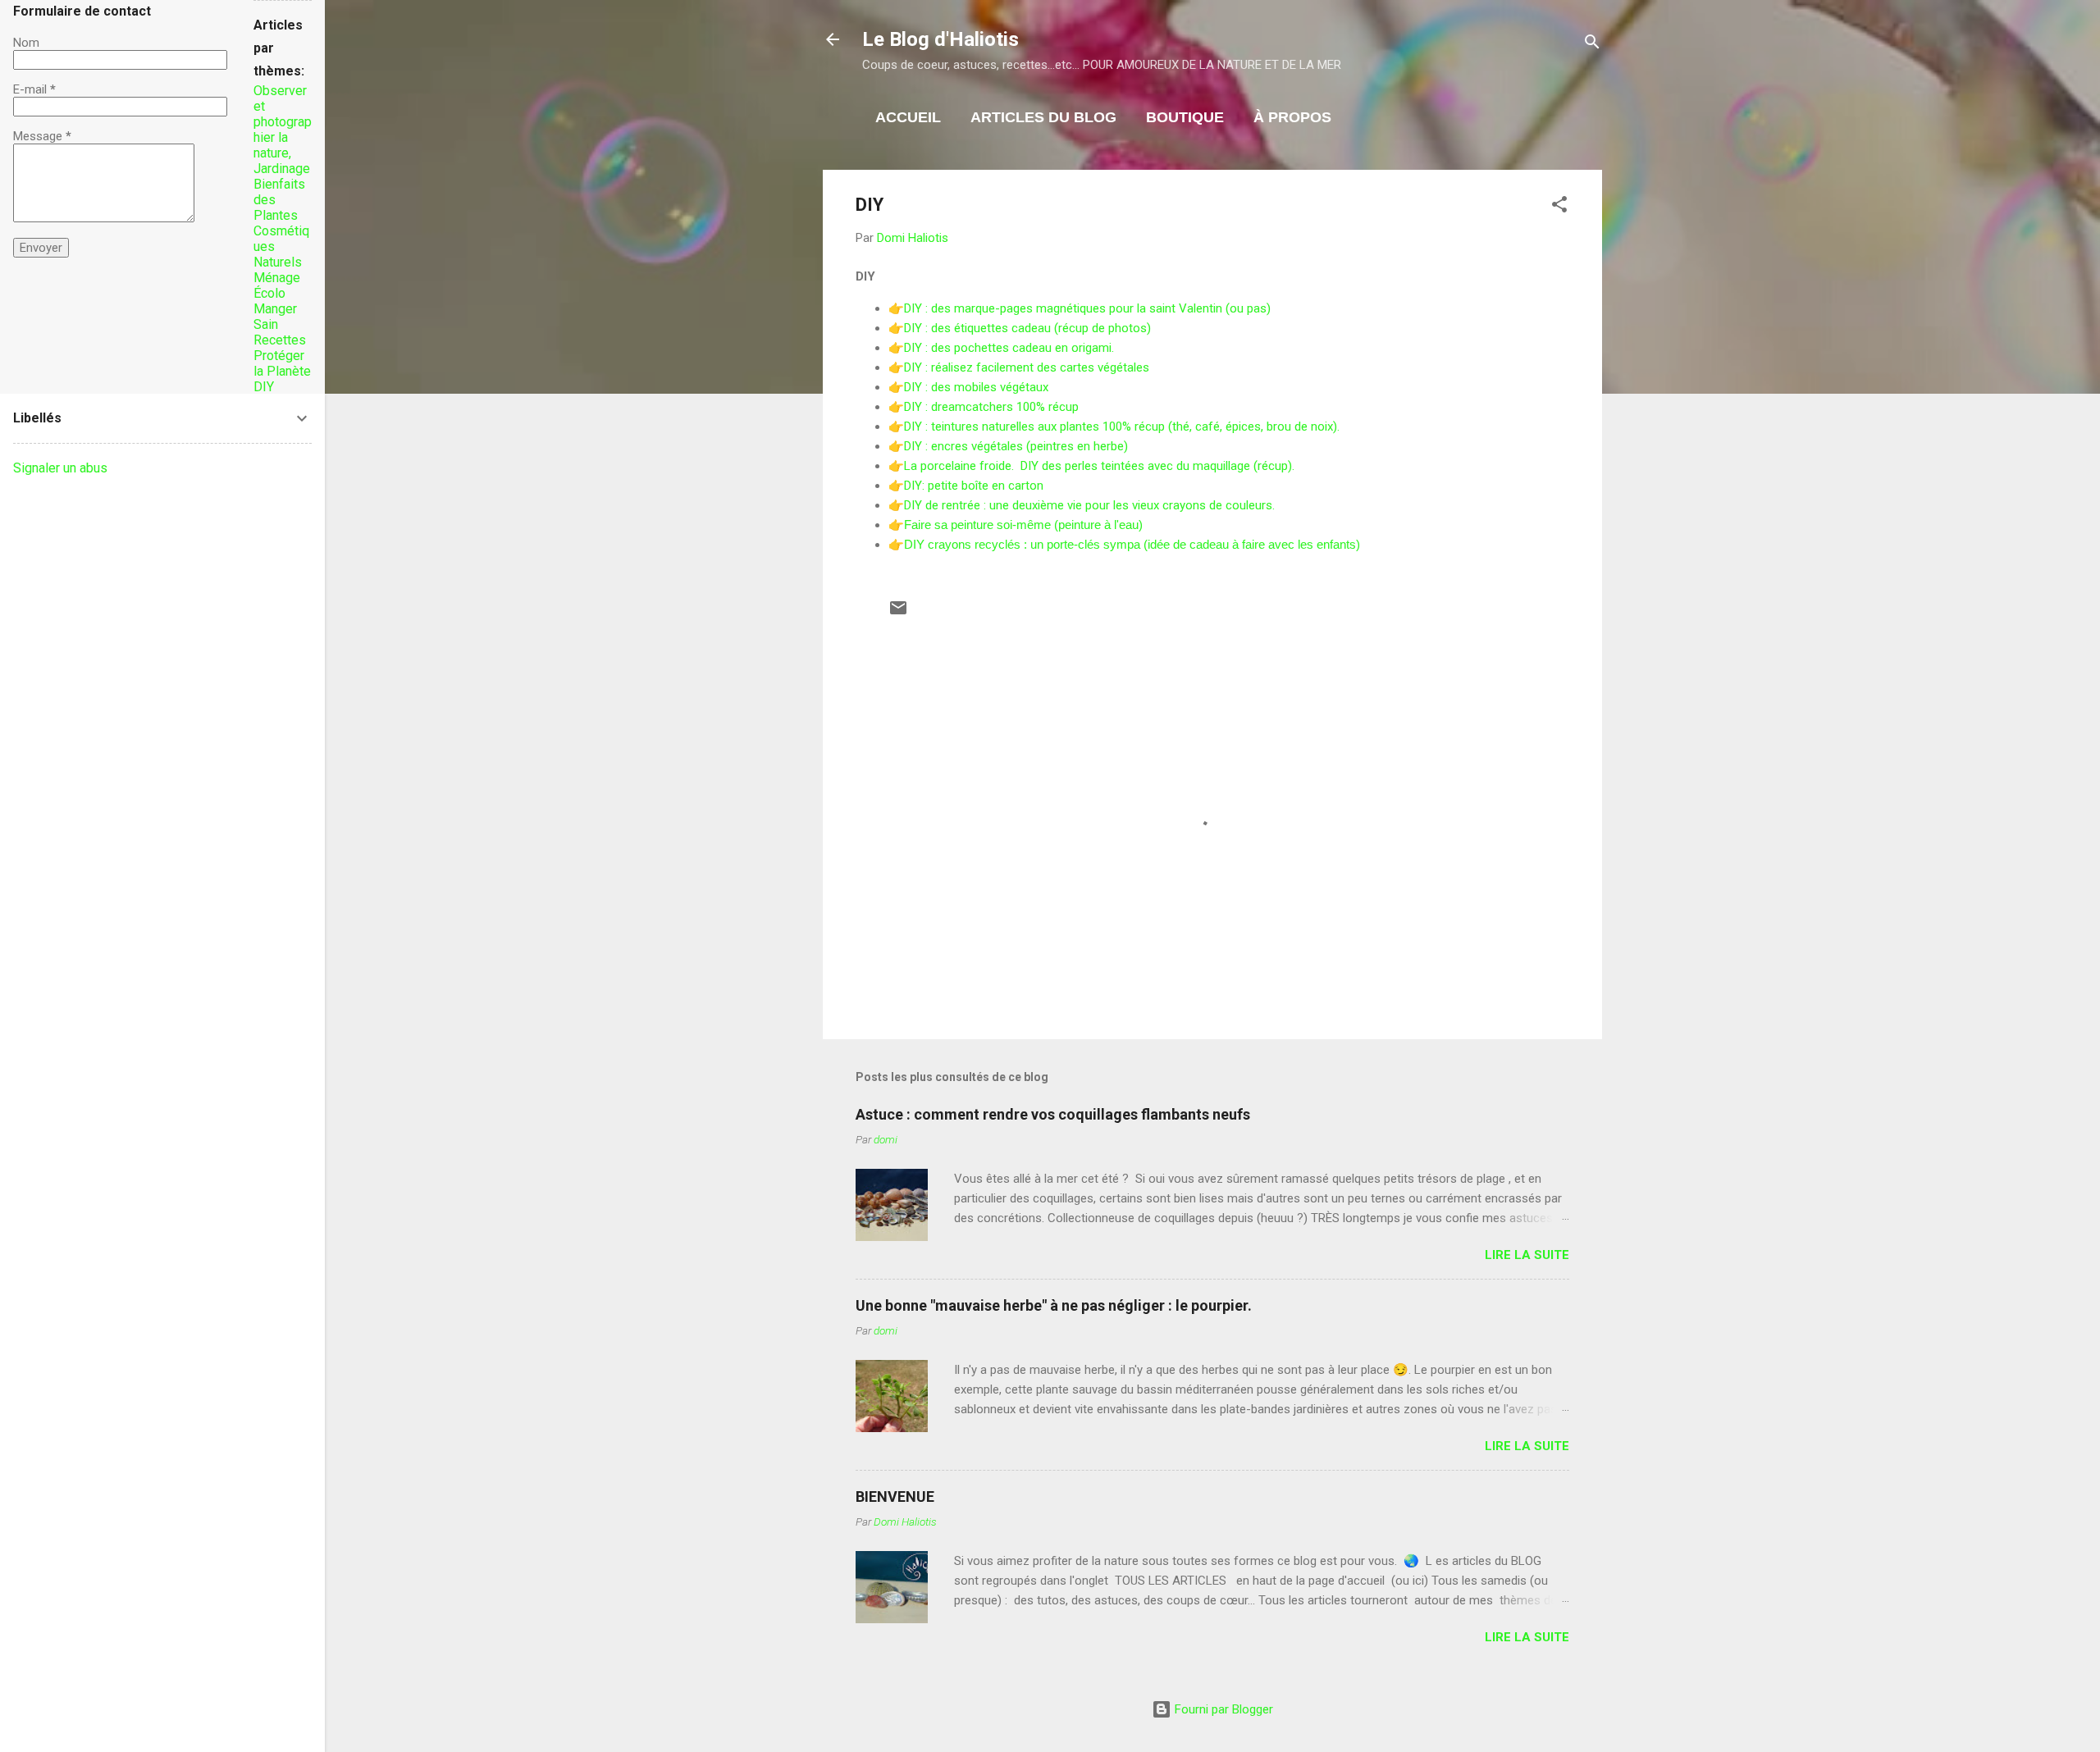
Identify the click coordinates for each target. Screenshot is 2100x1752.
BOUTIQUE (1185, 117)
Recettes (280, 340)
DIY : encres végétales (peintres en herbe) (1016, 446)
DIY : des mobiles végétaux (976, 387)
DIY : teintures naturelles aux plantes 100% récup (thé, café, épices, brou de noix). (1122, 427)
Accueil (908, 117)
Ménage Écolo (277, 285)
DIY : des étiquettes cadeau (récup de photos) (1027, 328)
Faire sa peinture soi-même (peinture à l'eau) (1023, 525)
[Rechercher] (1592, 45)
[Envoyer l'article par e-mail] (898, 614)
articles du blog (1043, 117)
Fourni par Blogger (1222, 1709)
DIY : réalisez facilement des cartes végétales (1028, 367)
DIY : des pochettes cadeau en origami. (1011, 348)
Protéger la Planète (282, 363)
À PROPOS (1292, 117)
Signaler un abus (60, 468)
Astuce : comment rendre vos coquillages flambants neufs (1053, 1114)
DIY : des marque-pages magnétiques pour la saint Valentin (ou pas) (1087, 308)
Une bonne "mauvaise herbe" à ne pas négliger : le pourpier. (1054, 1305)
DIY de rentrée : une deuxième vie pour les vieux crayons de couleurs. (1089, 505)
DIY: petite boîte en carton (974, 486)
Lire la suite (1527, 1255)
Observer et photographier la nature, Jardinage (283, 130)
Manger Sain (275, 317)
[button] (1559, 207)
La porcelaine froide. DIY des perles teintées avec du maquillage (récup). (1099, 466)
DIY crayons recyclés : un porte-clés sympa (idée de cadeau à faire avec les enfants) (1132, 544)
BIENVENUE (895, 1496)
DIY (264, 387)
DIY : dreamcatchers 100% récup (991, 407)
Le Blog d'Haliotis (940, 39)
